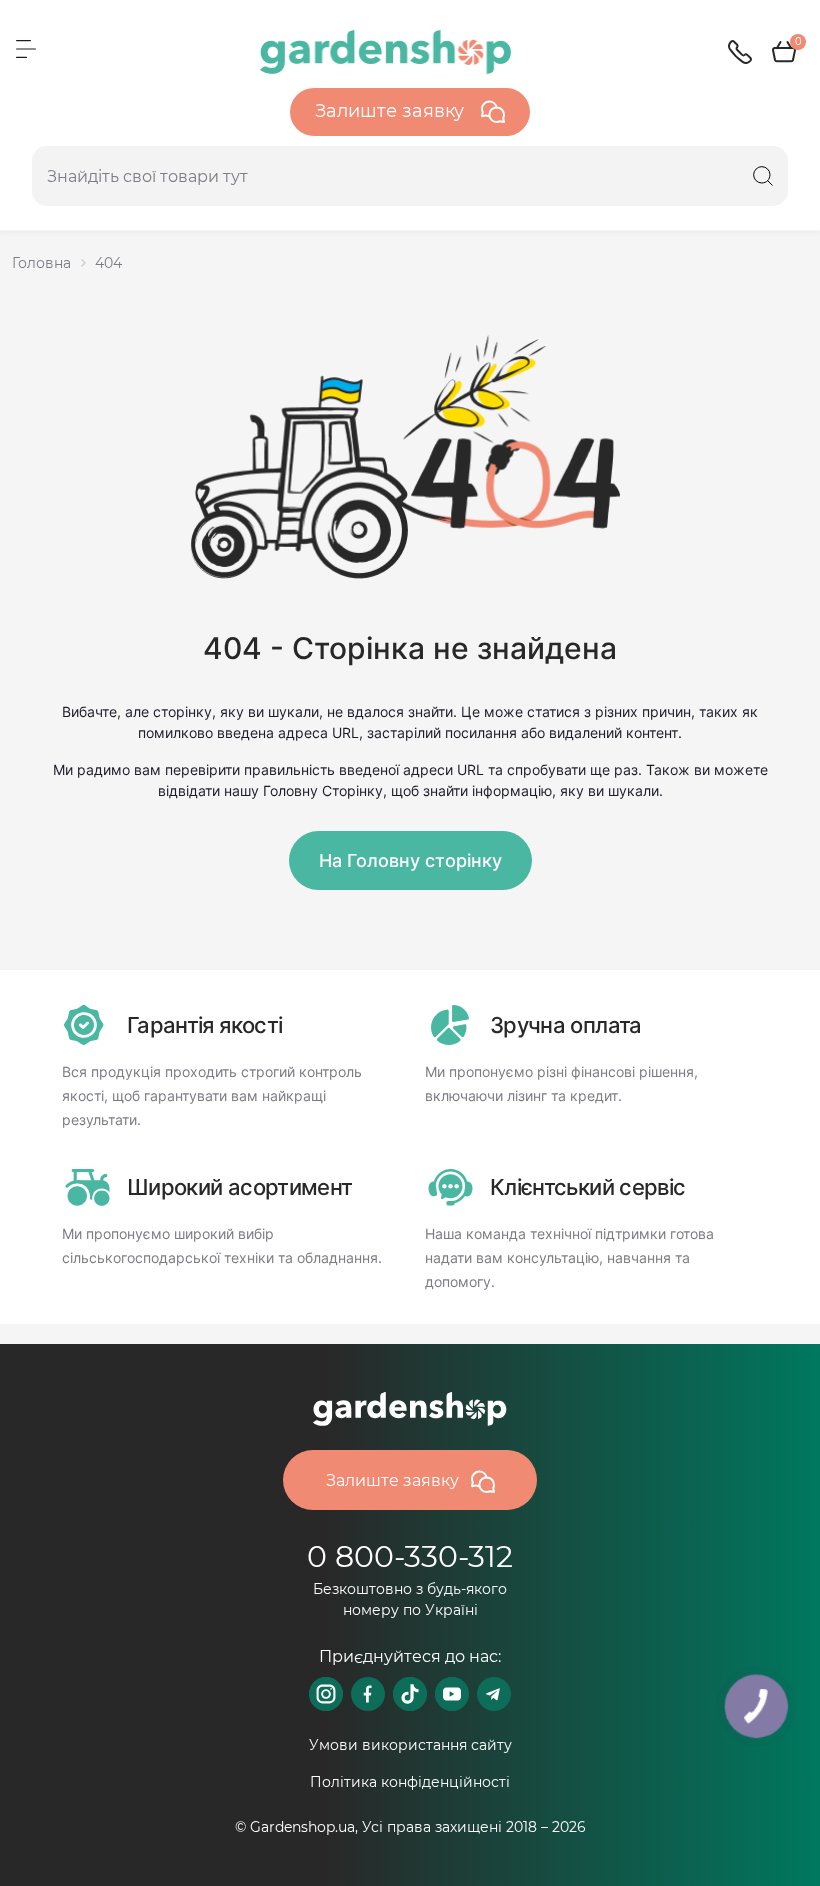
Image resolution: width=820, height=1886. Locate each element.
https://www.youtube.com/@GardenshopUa (452, 1694)
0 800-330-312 (410, 1556)
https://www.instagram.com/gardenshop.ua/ (326, 1694)
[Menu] (26, 49)
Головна (41, 263)
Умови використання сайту (410, 1745)
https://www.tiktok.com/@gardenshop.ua (410, 1694)
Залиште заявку (392, 111)
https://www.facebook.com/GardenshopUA (368, 1694)
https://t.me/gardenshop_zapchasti (494, 1694)
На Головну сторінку (410, 860)
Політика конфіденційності (410, 1782)
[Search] (763, 176)
